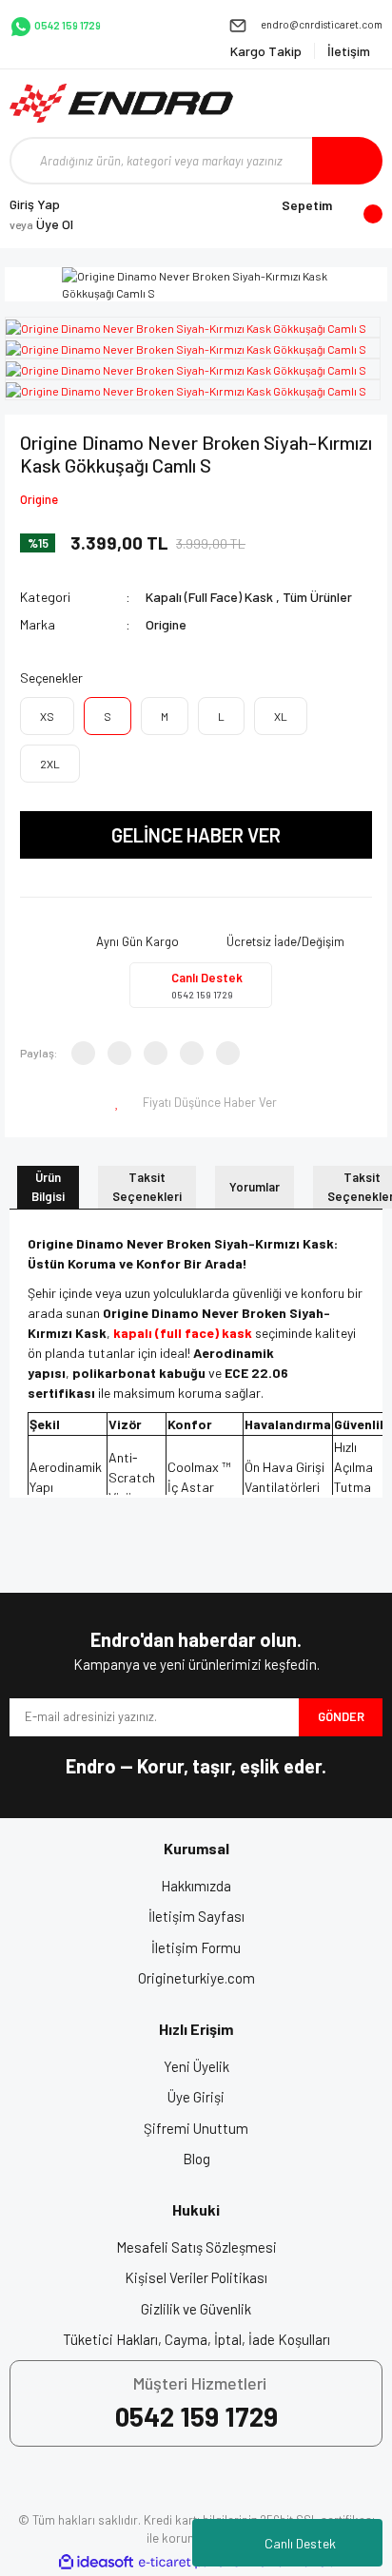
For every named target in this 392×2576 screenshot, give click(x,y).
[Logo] (121, 103)
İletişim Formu (196, 1947)
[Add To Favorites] (119, 1103)
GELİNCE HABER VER (196, 835)
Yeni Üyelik (196, 2066)
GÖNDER (341, 1716)
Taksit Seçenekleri (147, 1187)
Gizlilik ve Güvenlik (196, 2309)
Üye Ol (41, 224)
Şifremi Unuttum (196, 2128)
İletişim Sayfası (196, 1916)
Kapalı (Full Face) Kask (209, 597)
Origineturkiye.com (196, 1978)
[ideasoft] (96, 2562)
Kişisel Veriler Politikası (196, 2277)
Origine (39, 499)
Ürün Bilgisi (48, 1187)
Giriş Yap (35, 204)
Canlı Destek (300, 2543)
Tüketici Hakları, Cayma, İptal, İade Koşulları (196, 2339)
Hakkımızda (196, 1886)
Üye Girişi (196, 2097)
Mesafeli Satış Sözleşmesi (196, 2247)
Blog (196, 2159)
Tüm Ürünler (317, 597)
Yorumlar (255, 1187)
